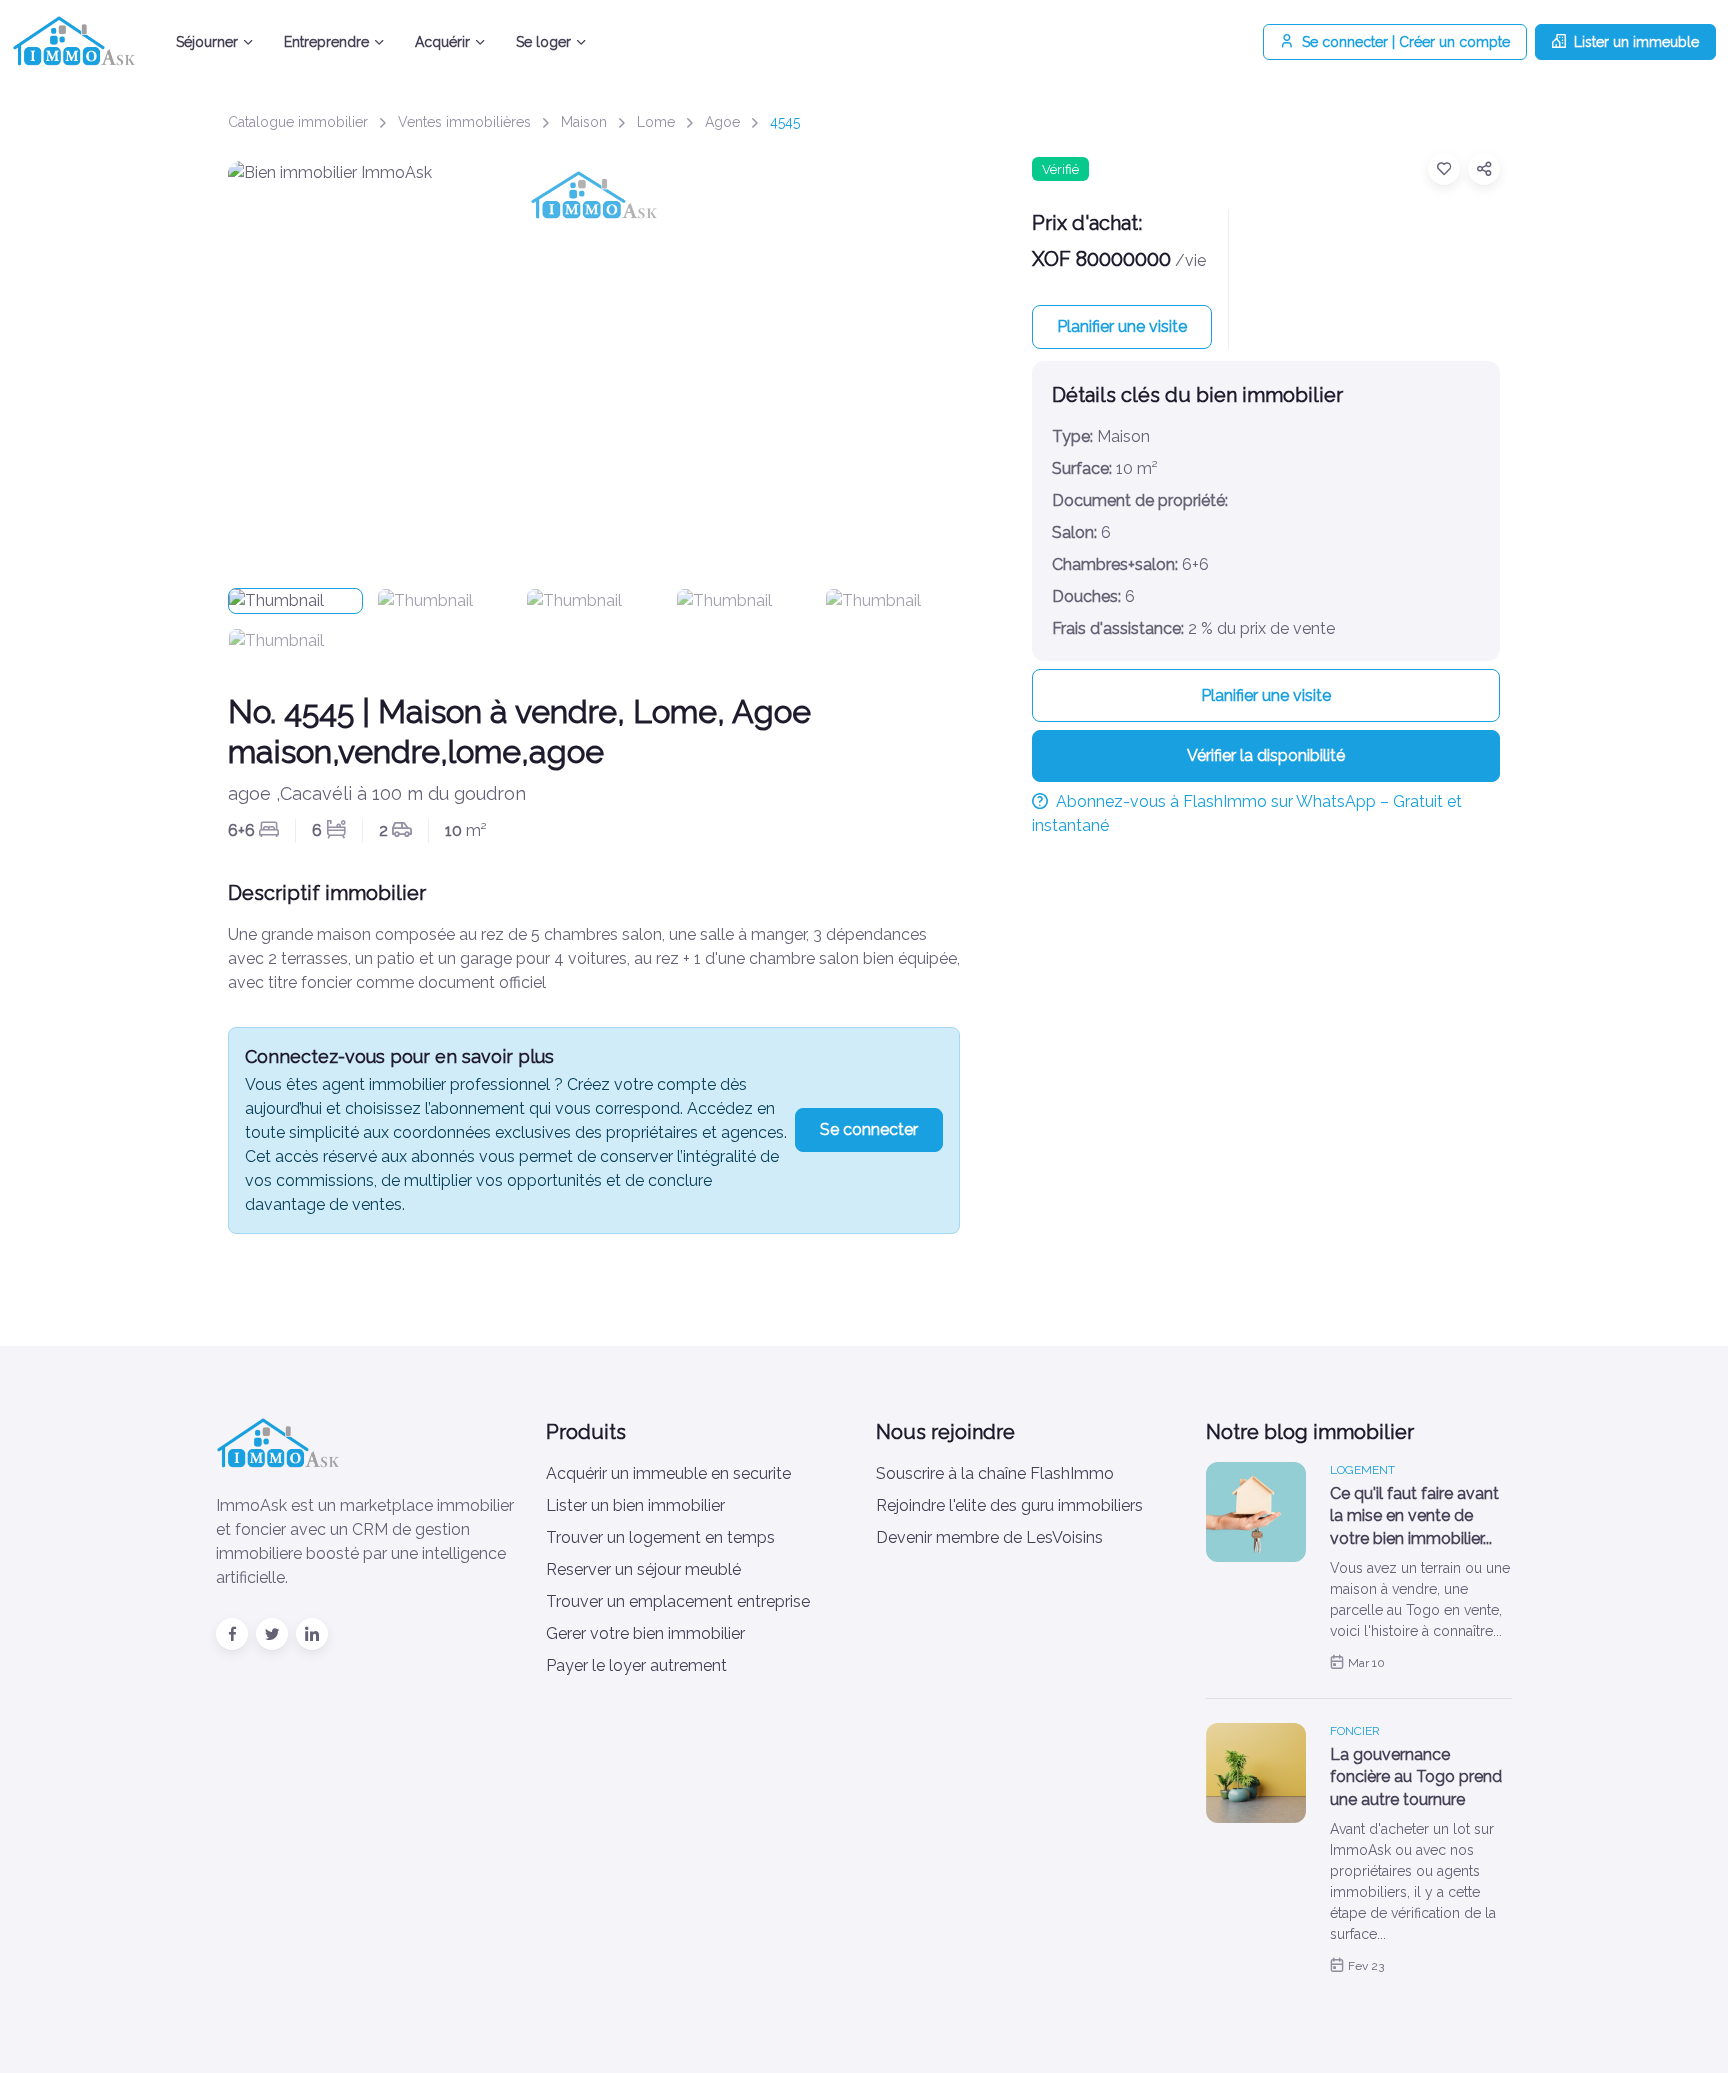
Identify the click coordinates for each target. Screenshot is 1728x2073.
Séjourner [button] (207, 42)
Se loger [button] (543, 42)
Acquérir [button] (442, 42)
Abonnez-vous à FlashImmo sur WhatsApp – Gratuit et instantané (1247, 813)
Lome (656, 122)
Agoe (722, 122)
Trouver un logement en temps (660, 1537)
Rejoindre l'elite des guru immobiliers (1009, 1505)
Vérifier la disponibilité (1266, 755)
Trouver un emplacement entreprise (678, 1601)
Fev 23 (1366, 1966)
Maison (584, 122)
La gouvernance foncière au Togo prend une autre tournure (1416, 1777)
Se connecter (869, 1129)
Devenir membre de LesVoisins (989, 1537)
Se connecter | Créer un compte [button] (1406, 42)
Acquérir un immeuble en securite (668, 1473)
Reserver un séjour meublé (643, 1569)
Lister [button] (1636, 42)
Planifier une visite (1122, 326)
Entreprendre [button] (326, 42)
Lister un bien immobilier (635, 1505)
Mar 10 (1366, 1663)
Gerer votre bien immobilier (645, 1633)
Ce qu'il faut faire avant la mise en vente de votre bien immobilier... (1414, 1516)
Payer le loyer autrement (636, 1665)
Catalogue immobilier (298, 122)
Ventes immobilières (464, 122)
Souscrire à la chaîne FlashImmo (995, 1473)
